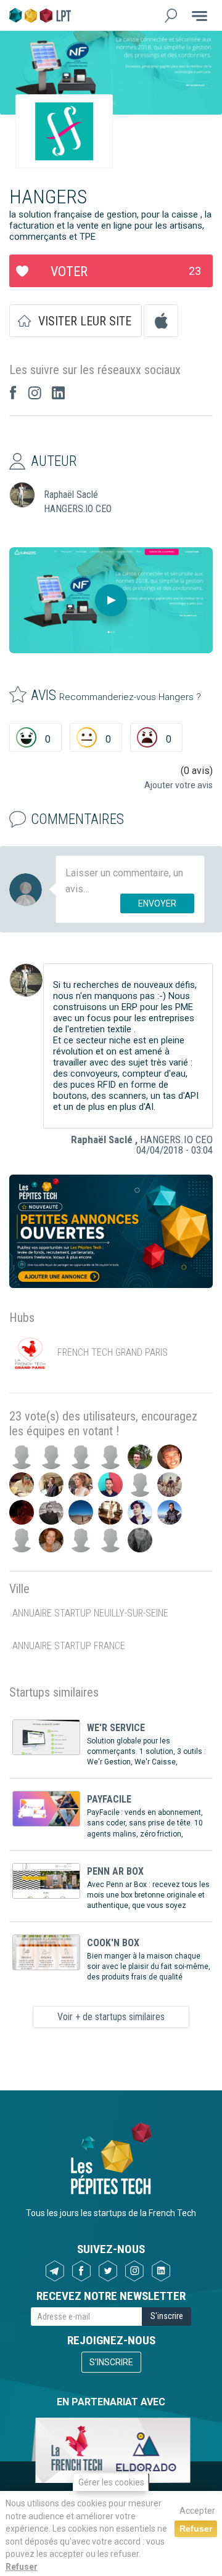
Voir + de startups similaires (111, 2017)
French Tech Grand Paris (113, 1352)
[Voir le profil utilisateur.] (26, 980)
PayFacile (109, 1799)
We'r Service (116, 1728)
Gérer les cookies (111, 2482)
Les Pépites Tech (40, 15)
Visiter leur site (85, 321)
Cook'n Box (113, 1943)
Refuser (22, 2567)
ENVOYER (157, 903)
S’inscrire (111, 2362)
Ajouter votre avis (179, 785)
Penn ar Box (115, 1871)
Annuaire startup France (69, 1646)
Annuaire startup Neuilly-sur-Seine (90, 1613)
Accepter (197, 2511)
